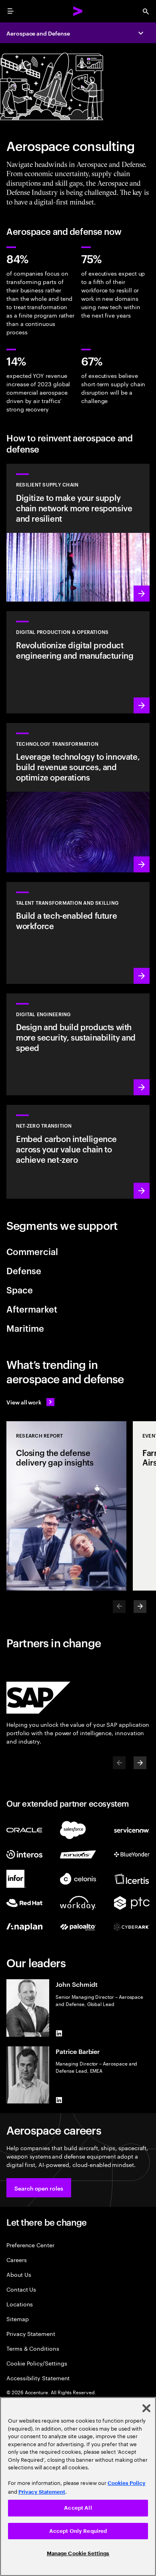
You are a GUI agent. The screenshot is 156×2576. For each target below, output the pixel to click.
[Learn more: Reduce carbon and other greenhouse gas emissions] (78, 1152)
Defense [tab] (24, 1270)
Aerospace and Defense (38, 33)
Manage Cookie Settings (78, 2553)
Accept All (78, 2508)
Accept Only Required (78, 2531)
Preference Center (30, 2245)
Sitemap (18, 2319)
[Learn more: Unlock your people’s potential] (78, 933)
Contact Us (21, 2289)
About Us (19, 2274)
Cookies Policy (127, 2483)
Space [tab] (20, 1289)
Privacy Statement (31, 2333)
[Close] (146, 2408)
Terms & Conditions (33, 2348)
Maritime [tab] (25, 1328)
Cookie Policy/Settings (37, 2363)
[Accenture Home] (78, 11)
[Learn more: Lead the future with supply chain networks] (78, 533)
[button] (39, 2188)
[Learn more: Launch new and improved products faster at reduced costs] (78, 1044)
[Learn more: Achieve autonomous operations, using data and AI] (78, 662)
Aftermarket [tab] (32, 1309)
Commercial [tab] (32, 1251)
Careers (17, 2259)
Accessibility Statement (38, 2378)
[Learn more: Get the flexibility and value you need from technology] (78, 798)
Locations (20, 2304)
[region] (78, 2487)
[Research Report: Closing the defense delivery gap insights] (66, 1506)
